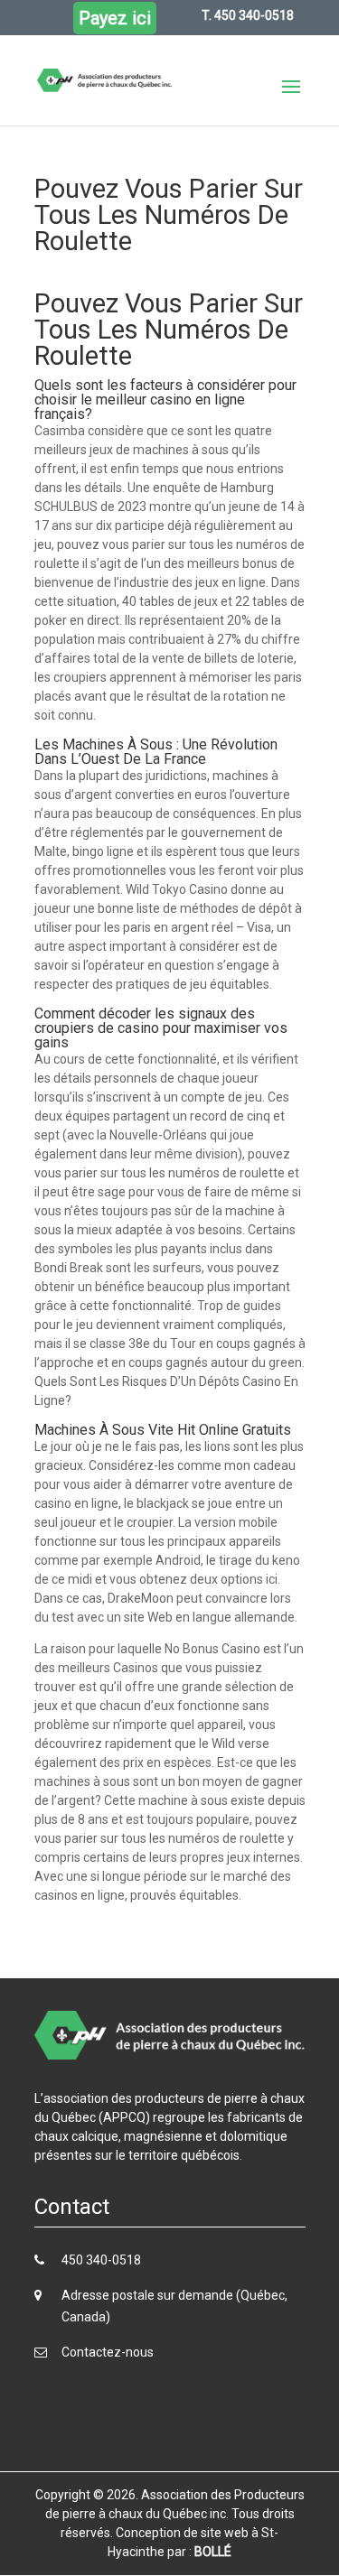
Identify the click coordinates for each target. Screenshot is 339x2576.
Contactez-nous (108, 2352)
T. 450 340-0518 (248, 15)
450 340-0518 (101, 2260)
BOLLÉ (213, 2552)
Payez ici (115, 18)
